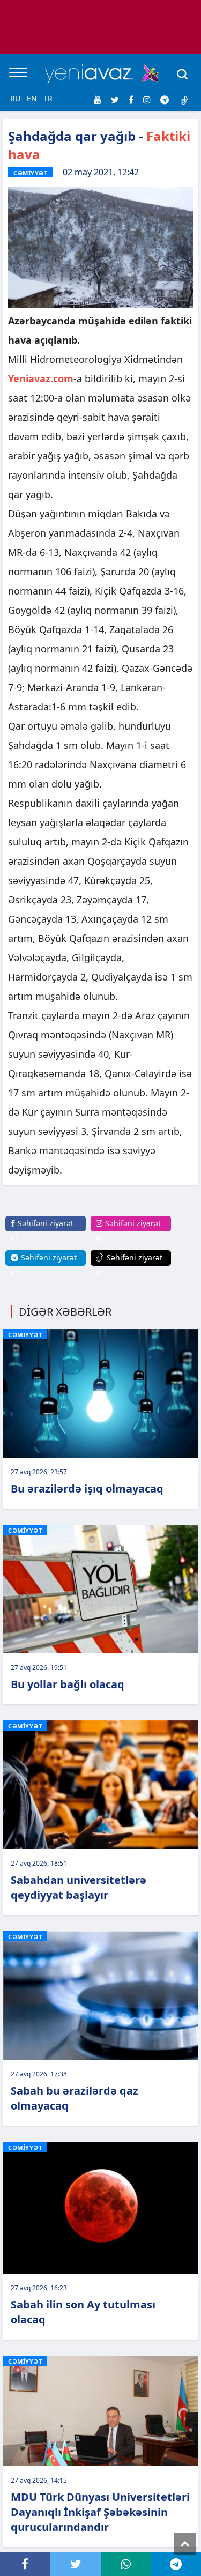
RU (15, 98)
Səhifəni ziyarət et (42, 1231)
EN (32, 98)
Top (185, 2544)
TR (48, 98)
